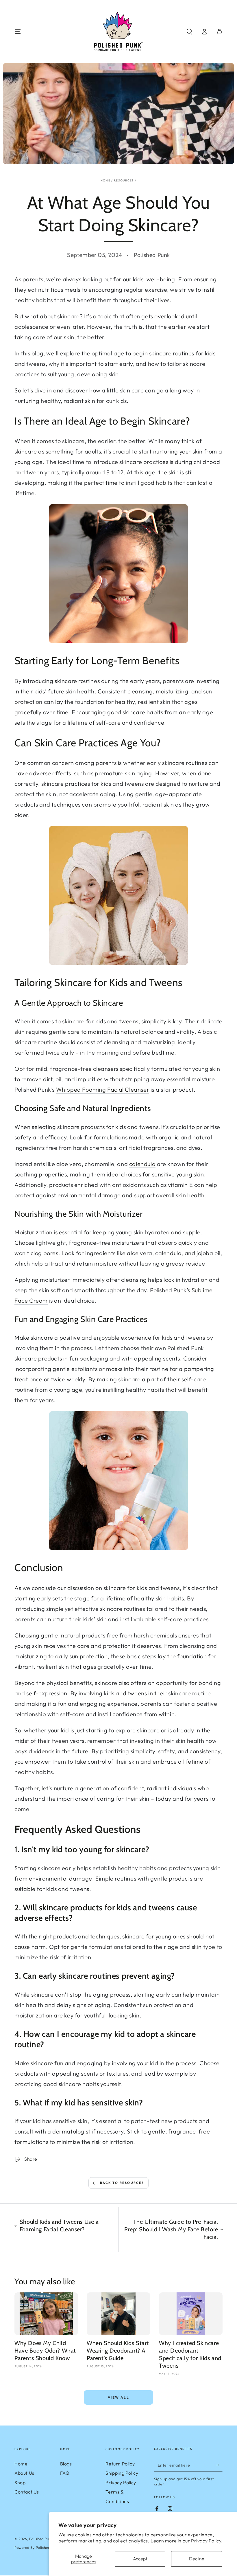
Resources (124, 180)
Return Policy (120, 2464)
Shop (20, 2483)
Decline (197, 2559)
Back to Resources (122, 2183)
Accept (140, 2559)
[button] (189, 32)
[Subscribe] (219, 2465)
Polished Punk (41, 2539)
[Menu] (18, 32)
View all (118, 2397)
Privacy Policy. (207, 2541)
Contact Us (27, 2492)
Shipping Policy (122, 2473)
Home (105, 180)
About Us (24, 2473)
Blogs (66, 2464)
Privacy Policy (121, 2483)
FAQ (65, 2473)
